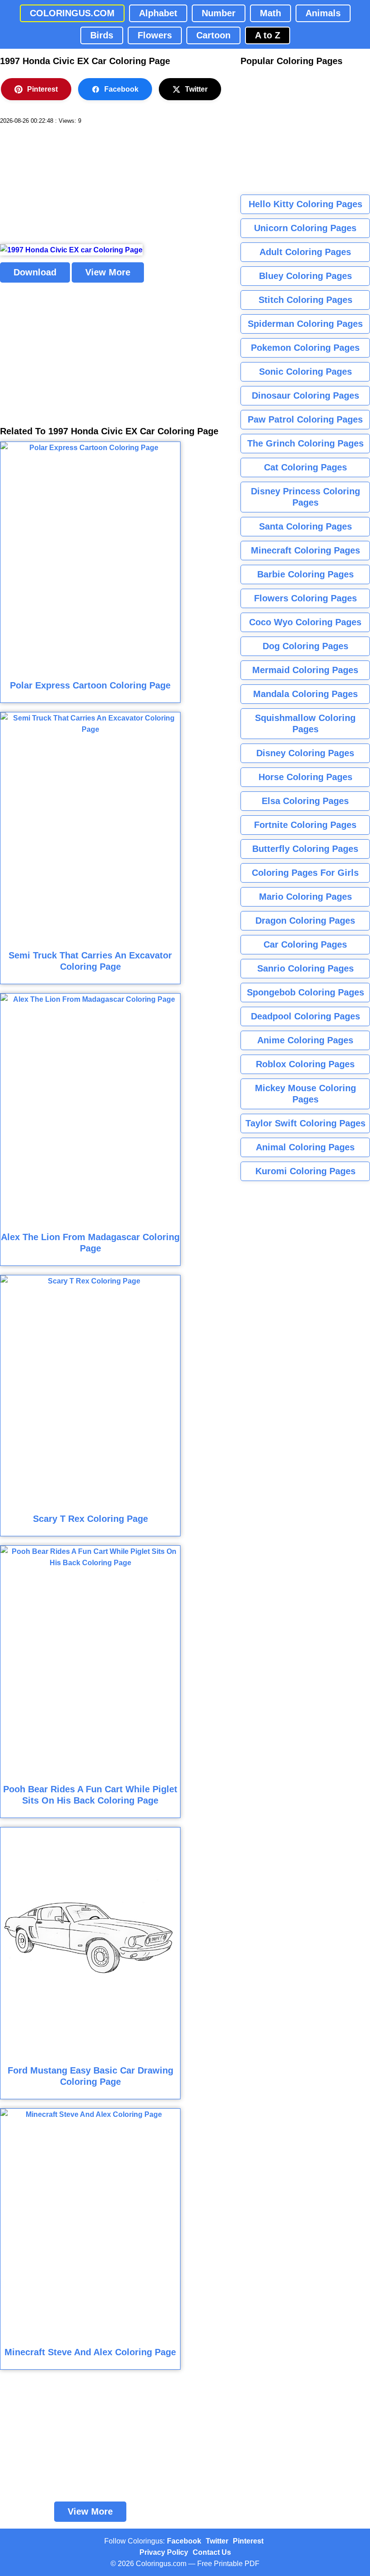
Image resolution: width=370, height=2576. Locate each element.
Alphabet (158, 13)
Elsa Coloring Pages (305, 801)
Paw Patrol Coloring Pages (305, 419)
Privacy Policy (164, 2552)
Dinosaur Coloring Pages (305, 395)
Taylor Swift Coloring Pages (305, 1123)
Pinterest (42, 89)
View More (108, 272)
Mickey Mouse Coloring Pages (305, 1094)
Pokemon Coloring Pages (305, 348)
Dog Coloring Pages (305, 646)
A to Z (268, 35)
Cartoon (213, 35)
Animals (323, 13)
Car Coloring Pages (305, 944)
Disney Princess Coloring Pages (305, 497)
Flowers (155, 35)
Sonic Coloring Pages (305, 372)
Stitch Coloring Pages (305, 300)
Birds (102, 35)
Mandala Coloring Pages (305, 694)
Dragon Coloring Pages (305, 921)
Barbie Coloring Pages (305, 574)
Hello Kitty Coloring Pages (305, 204)
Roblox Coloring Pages (305, 1064)
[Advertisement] (68, 185)
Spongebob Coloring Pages (305, 992)
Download (35, 272)
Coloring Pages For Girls (305, 873)
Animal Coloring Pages (305, 1147)
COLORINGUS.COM (72, 13)
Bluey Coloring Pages (305, 276)
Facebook (121, 89)
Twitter (196, 89)
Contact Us (212, 2552)
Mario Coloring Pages (305, 897)
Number (219, 13)
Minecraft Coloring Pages (305, 550)
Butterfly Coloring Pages (305, 849)
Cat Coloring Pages (305, 467)
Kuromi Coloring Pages (305, 1171)
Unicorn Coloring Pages (305, 228)
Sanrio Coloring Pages (305, 968)
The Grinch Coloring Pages (305, 443)
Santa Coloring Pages (305, 526)
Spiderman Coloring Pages (305, 324)
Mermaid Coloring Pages (305, 670)
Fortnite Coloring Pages (305, 825)
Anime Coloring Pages (305, 1040)
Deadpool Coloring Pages (305, 1016)
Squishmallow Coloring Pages (305, 723)
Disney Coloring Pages (305, 753)
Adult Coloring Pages (305, 252)
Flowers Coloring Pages (305, 598)
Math (271, 13)
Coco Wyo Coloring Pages (305, 622)
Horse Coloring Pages (305, 777)
